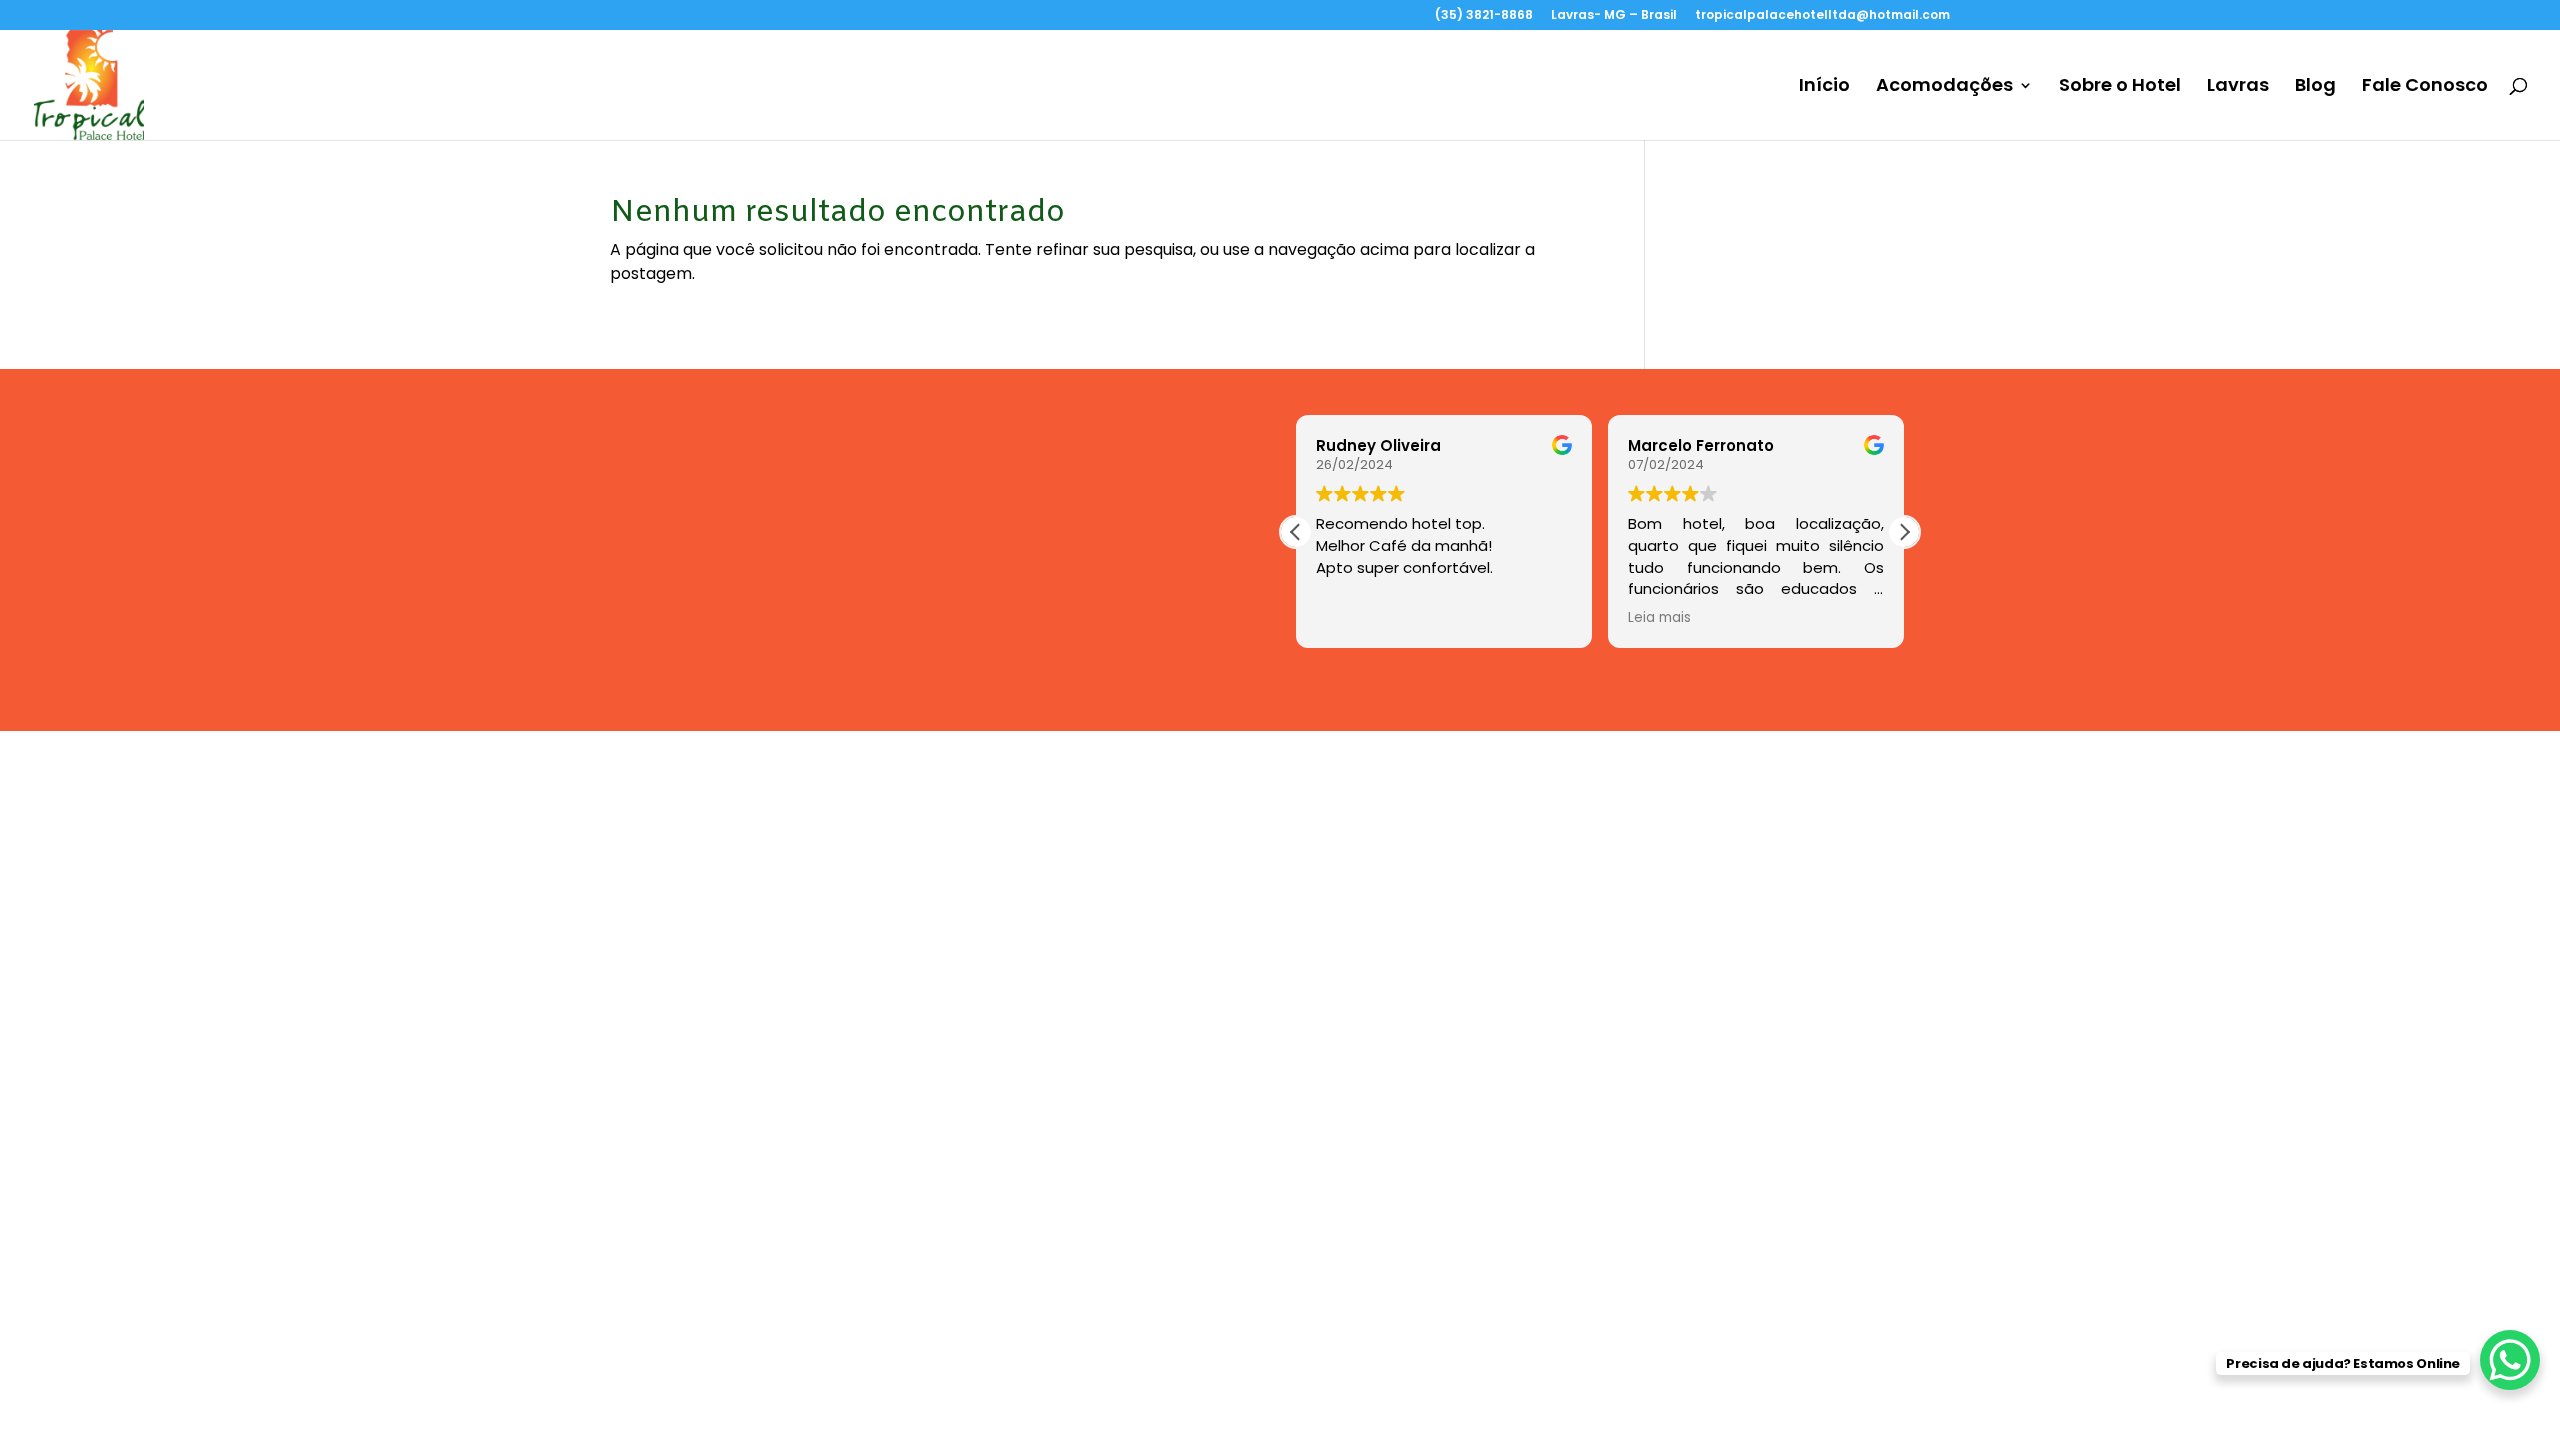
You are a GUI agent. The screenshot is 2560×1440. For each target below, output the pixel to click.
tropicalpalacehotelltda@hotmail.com (1822, 16)
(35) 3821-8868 (1484, 16)
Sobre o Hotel (2120, 87)
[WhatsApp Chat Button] (2510, 1360)
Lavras (2238, 87)
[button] (1904, 532)
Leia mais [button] (1659, 618)
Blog (2315, 87)
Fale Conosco (2425, 87)
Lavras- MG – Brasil (1614, 16)
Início (1824, 87)
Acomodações (1944, 87)
